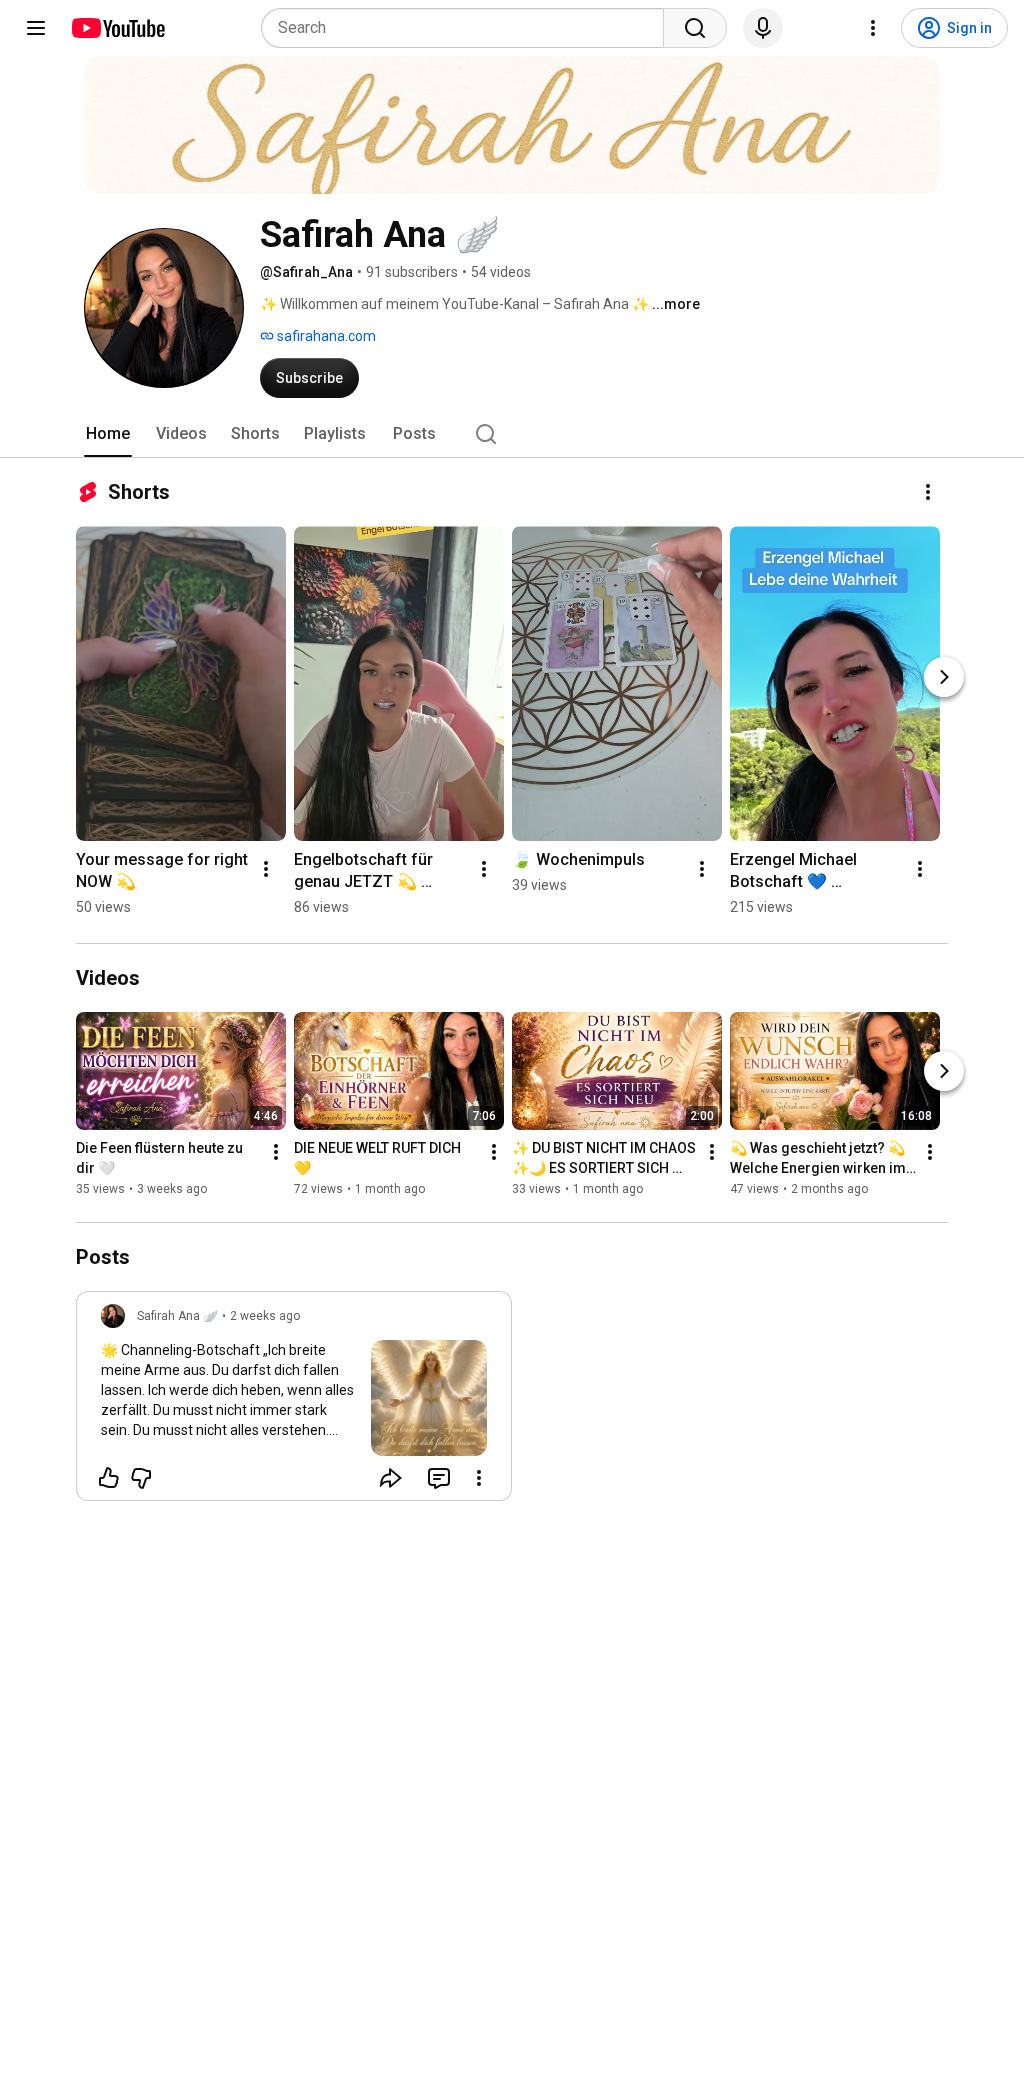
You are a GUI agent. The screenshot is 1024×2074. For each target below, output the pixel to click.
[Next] (944, 677)
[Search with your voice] (763, 28)
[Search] (695, 28)
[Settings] (873, 28)
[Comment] (439, 1478)
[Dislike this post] (141, 1478)
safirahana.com (325, 336)
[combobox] (468, 28)
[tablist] (512, 434)
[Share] (391, 1478)
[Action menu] (479, 1478)
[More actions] (928, 492)
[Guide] (36, 28)
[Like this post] (109, 1478)
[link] (294, 1402)
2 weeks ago (265, 1316)
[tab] (108, 434)
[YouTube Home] (117, 28)
